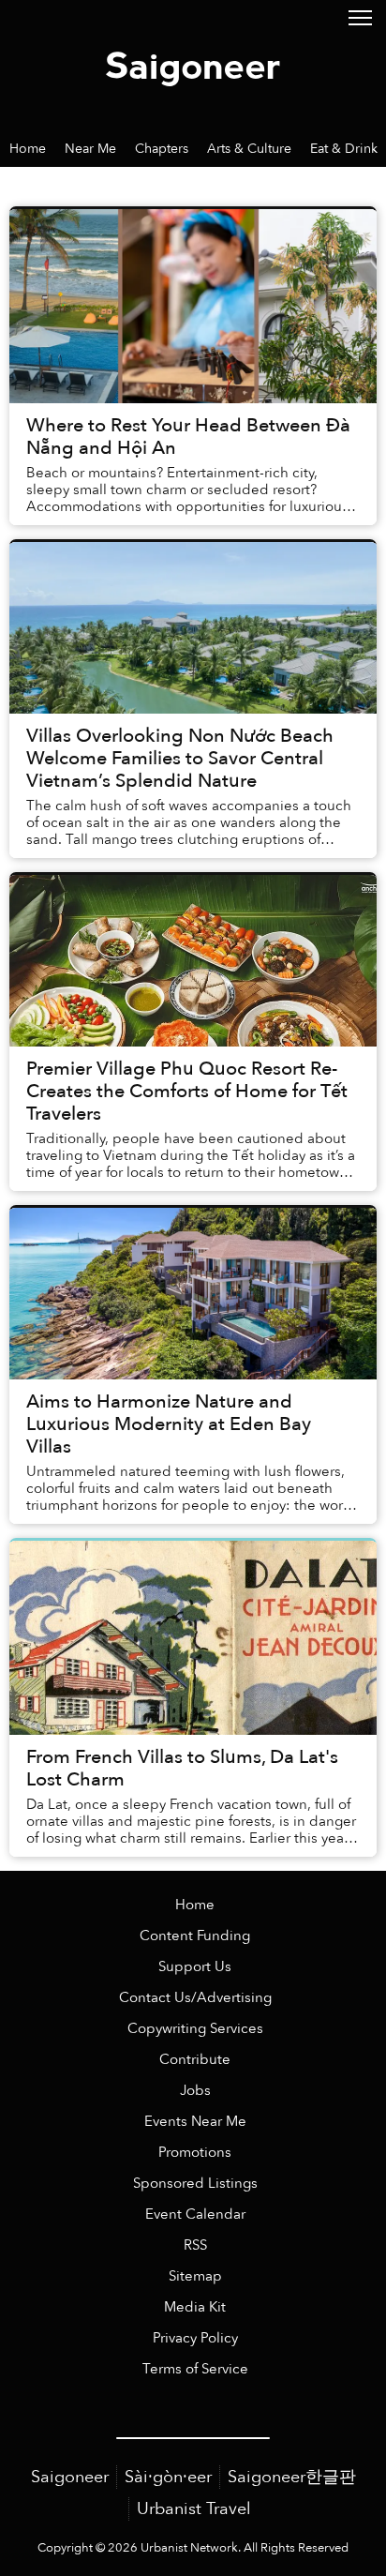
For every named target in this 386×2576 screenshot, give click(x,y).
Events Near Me (195, 2122)
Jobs (195, 2091)
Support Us (195, 1967)
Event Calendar (195, 2214)
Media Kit (195, 2307)
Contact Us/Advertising (195, 1998)
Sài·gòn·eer (168, 2477)
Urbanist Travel (194, 2509)
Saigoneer (70, 2477)
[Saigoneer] (193, 65)
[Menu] (360, 16)
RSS (195, 2245)
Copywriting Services (195, 2029)
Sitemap (195, 2276)
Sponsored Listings (195, 2184)
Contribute (195, 2060)
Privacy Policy (195, 2338)
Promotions (195, 2153)
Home (195, 1905)
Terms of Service (195, 2369)
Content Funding (195, 1936)
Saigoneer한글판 (292, 2477)
